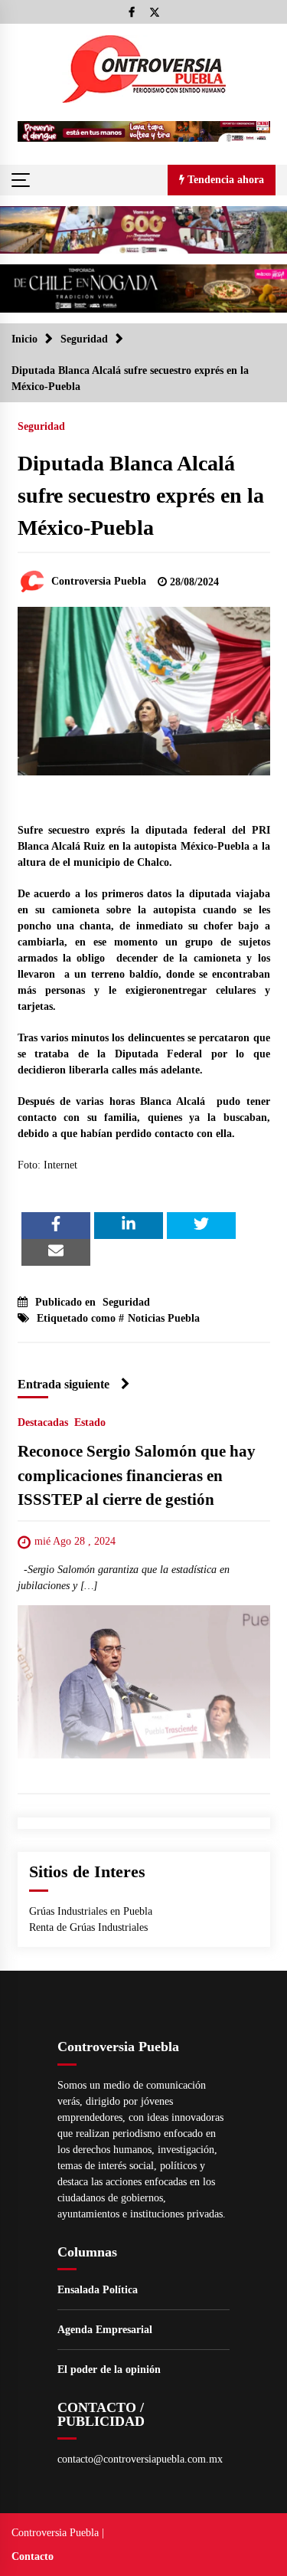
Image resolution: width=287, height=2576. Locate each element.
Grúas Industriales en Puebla (91, 1911)
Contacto (33, 2556)
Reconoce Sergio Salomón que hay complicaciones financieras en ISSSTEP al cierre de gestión (137, 1475)
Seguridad (41, 426)
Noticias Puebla (164, 1318)
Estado (90, 1422)
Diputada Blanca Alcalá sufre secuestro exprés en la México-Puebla (141, 495)
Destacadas (43, 1422)
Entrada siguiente (64, 1384)
